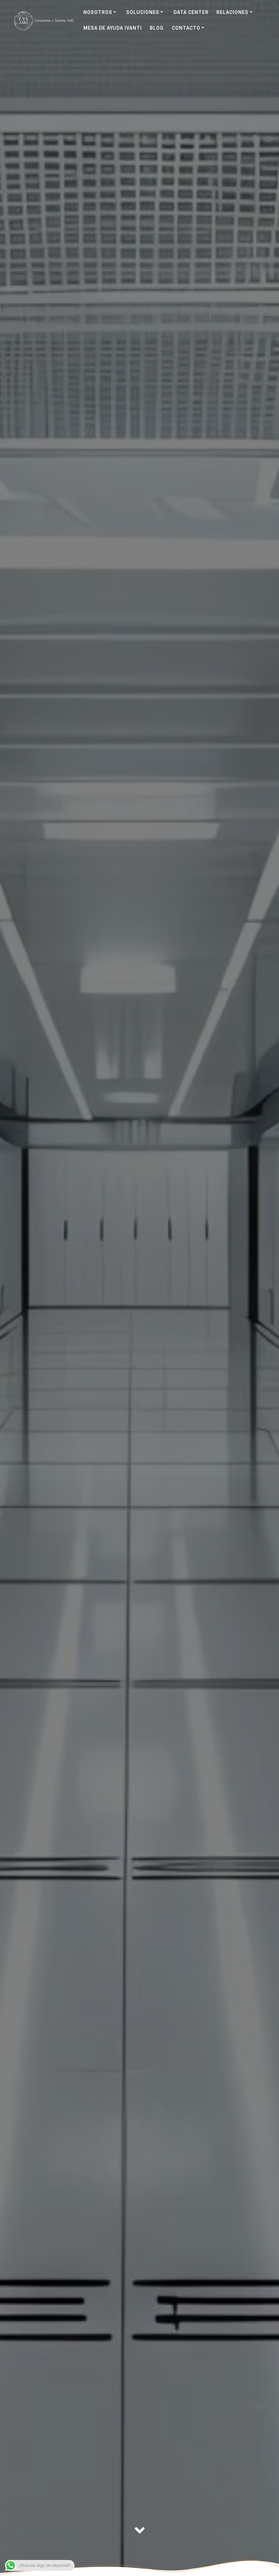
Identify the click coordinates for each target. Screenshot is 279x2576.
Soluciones (143, 12)
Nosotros (98, 12)
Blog (157, 28)
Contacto (186, 28)
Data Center (191, 12)
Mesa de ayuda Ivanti (113, 28)
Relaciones (232, 12)
